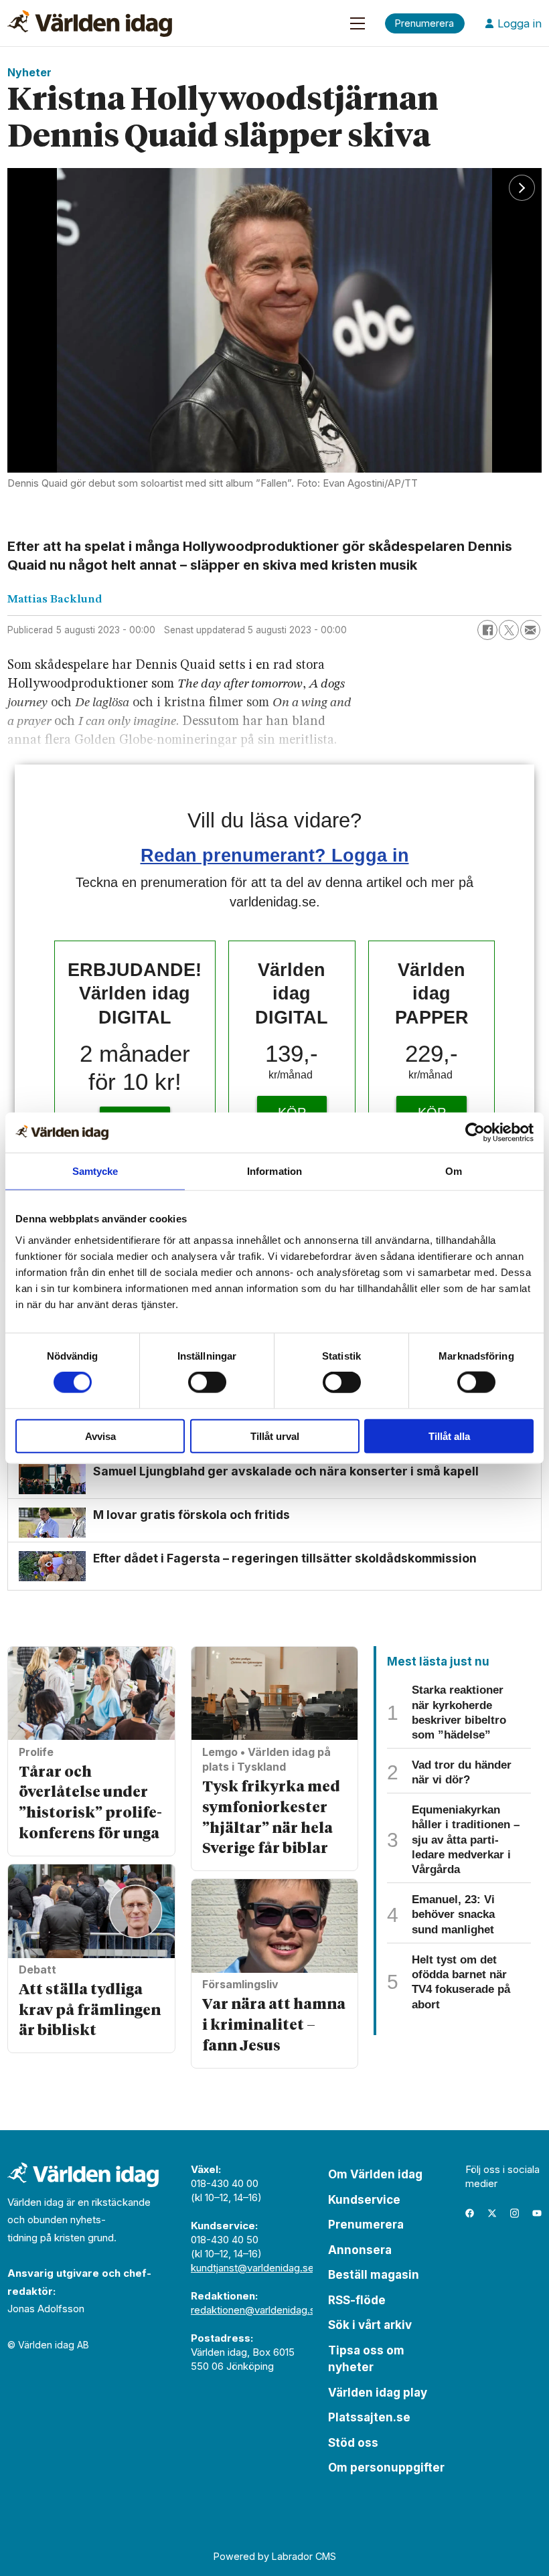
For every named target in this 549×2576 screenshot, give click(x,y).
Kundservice (364, 2200)
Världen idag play (378, 2393)
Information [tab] (274, 1171)
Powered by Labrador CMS (275, 2556)
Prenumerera (366, 2225)
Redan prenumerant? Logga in (275, 855)
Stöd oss (353, 2443)
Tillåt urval (275, 1436)
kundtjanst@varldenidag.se (252, 2268)
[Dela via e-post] (530, 630)
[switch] (207, 1382)
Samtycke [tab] (95, 1171)
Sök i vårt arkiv (370, 2325)
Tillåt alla (449, 1436)
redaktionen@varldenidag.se (256, 2310)
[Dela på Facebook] (487, 630)
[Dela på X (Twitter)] (509, 630)
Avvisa (100, 1436)
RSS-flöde (357, 2300)
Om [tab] (454, 1171)
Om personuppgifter (386, 2468)
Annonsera (360, 2250)
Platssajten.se (369, 2417)
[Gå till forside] (90, 23)
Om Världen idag (375, 2174)
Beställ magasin (374, 2275)
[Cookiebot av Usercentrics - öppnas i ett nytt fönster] (475, 1133)
